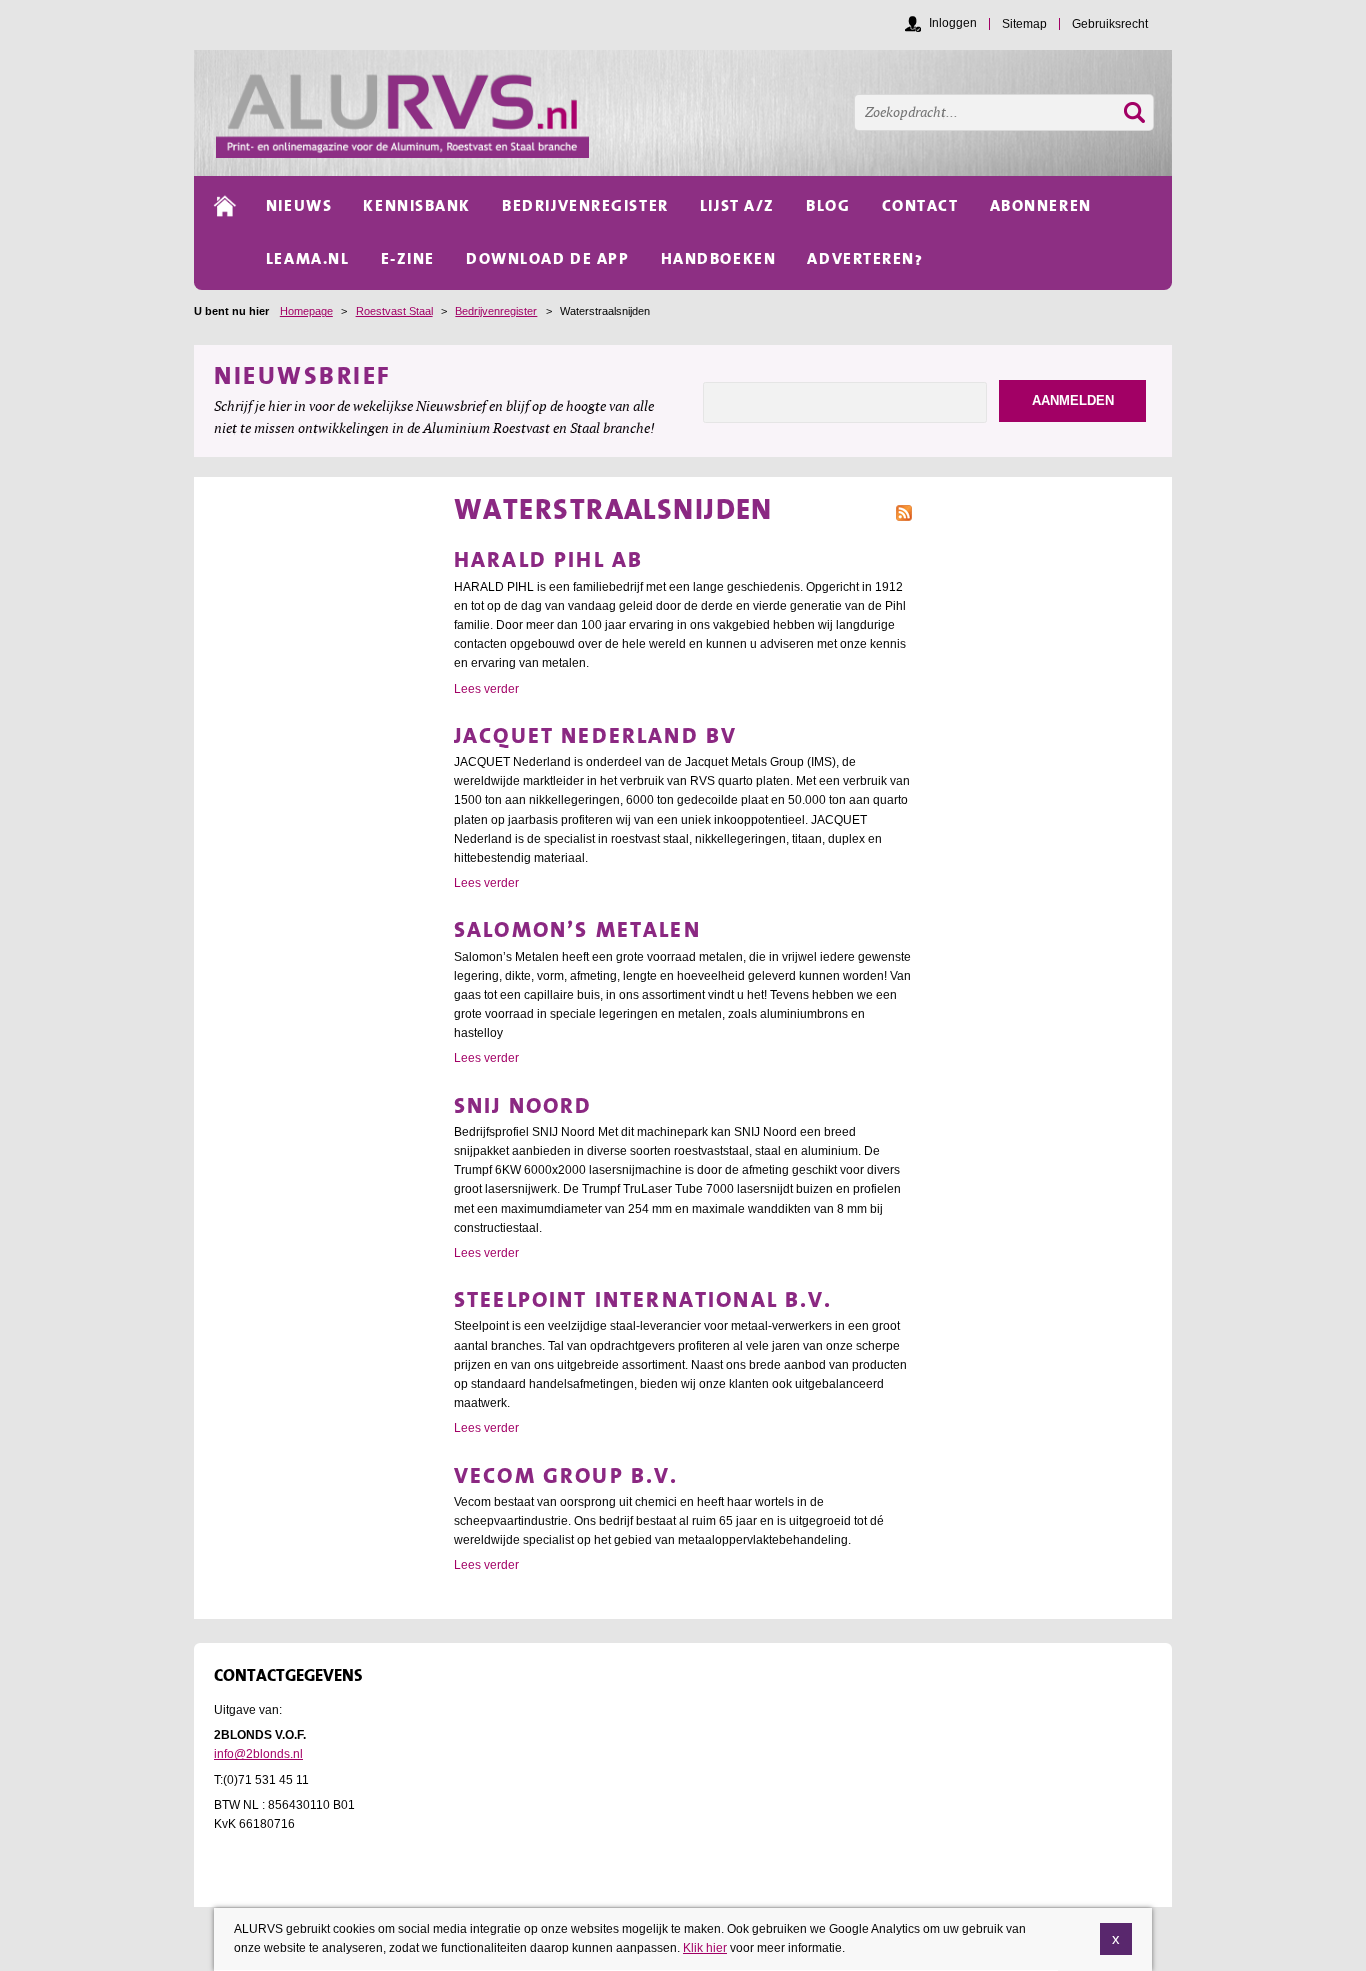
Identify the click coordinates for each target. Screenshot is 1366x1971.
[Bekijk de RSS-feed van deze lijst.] (904, 511)
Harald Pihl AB (548, 559)
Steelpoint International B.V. (643, 1299)
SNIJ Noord (523, 1105)
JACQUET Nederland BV (595, 735)
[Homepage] (694, 113)
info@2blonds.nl (258, 1754)
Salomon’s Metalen (577, 929)
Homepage (306, 311)
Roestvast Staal (394, 311)
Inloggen (953, 23)
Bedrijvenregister (496, 311)
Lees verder (486, 689)
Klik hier (705, 1948)
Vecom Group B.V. (566, 1475)
